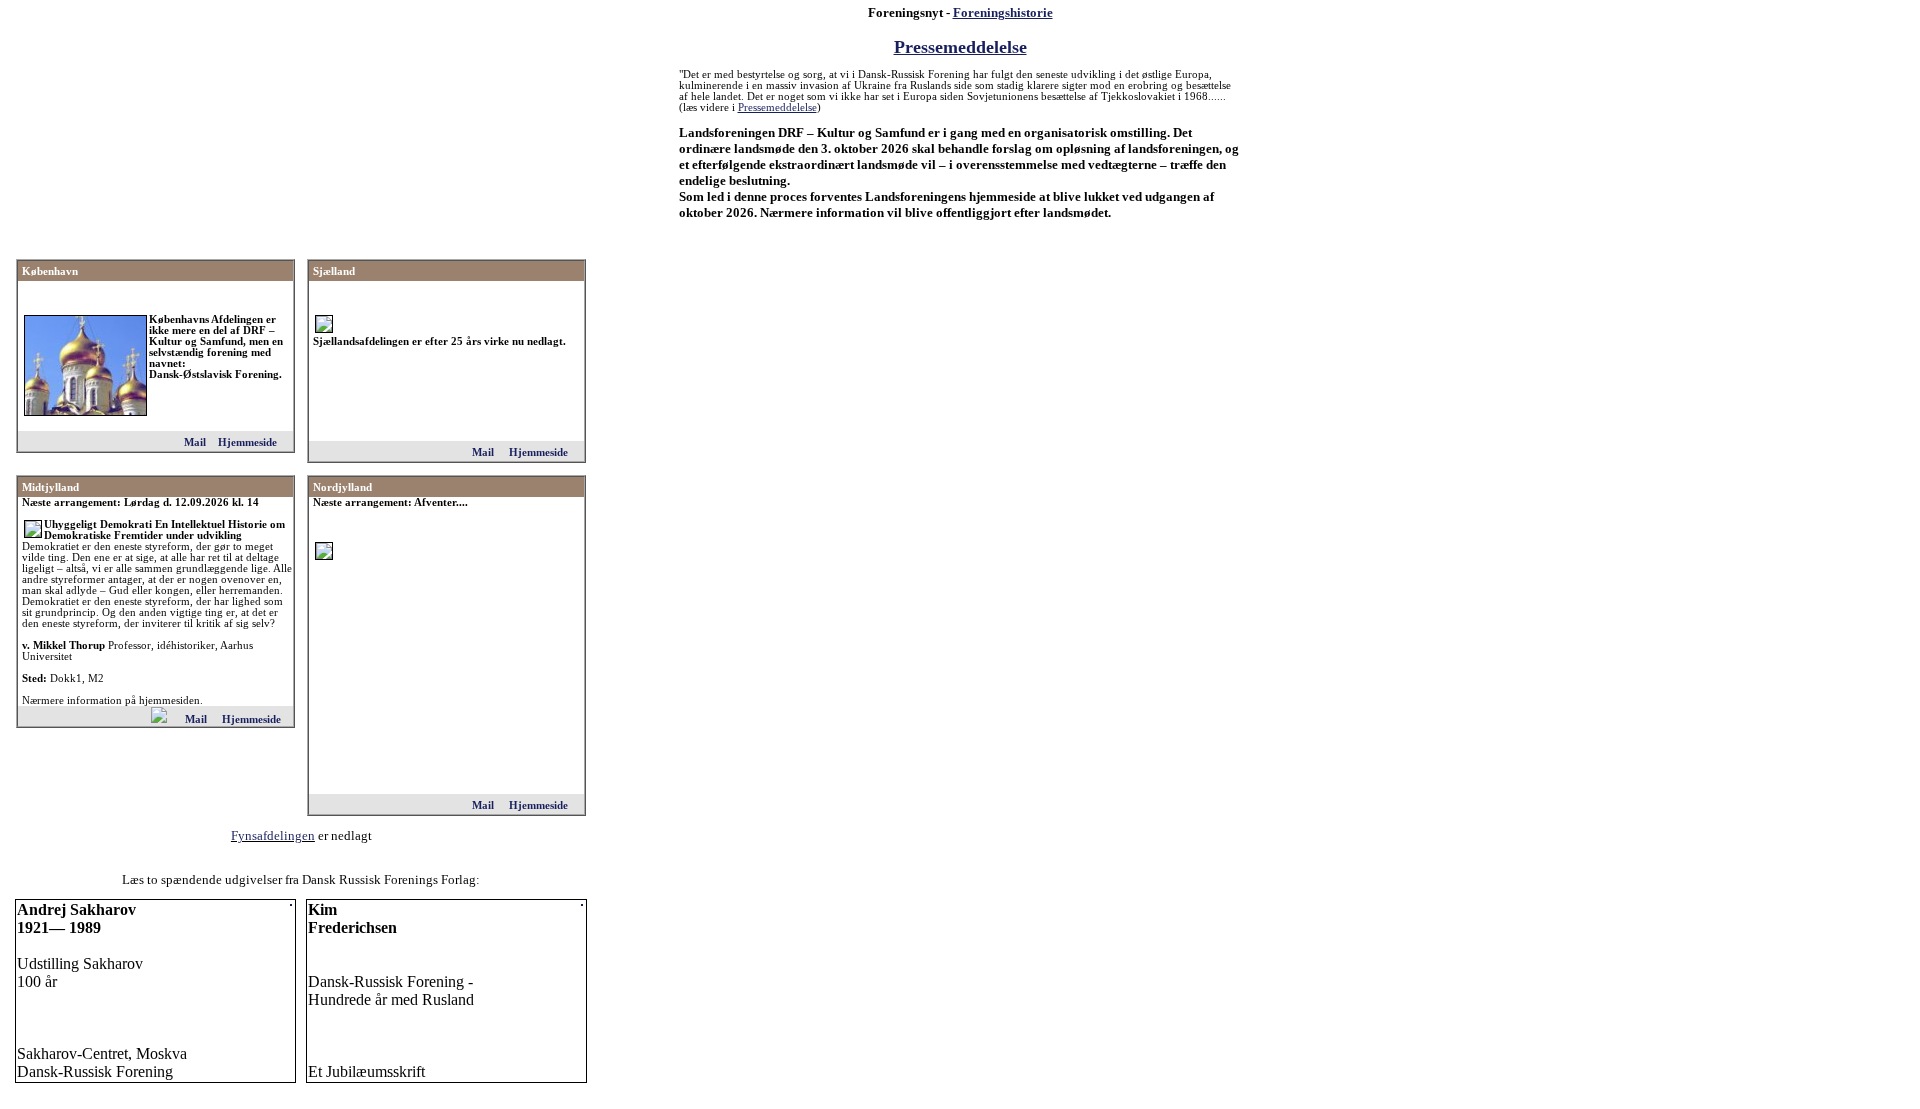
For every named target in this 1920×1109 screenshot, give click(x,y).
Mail (195, 442)
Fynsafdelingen (273, 835)
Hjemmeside (247, 442)
